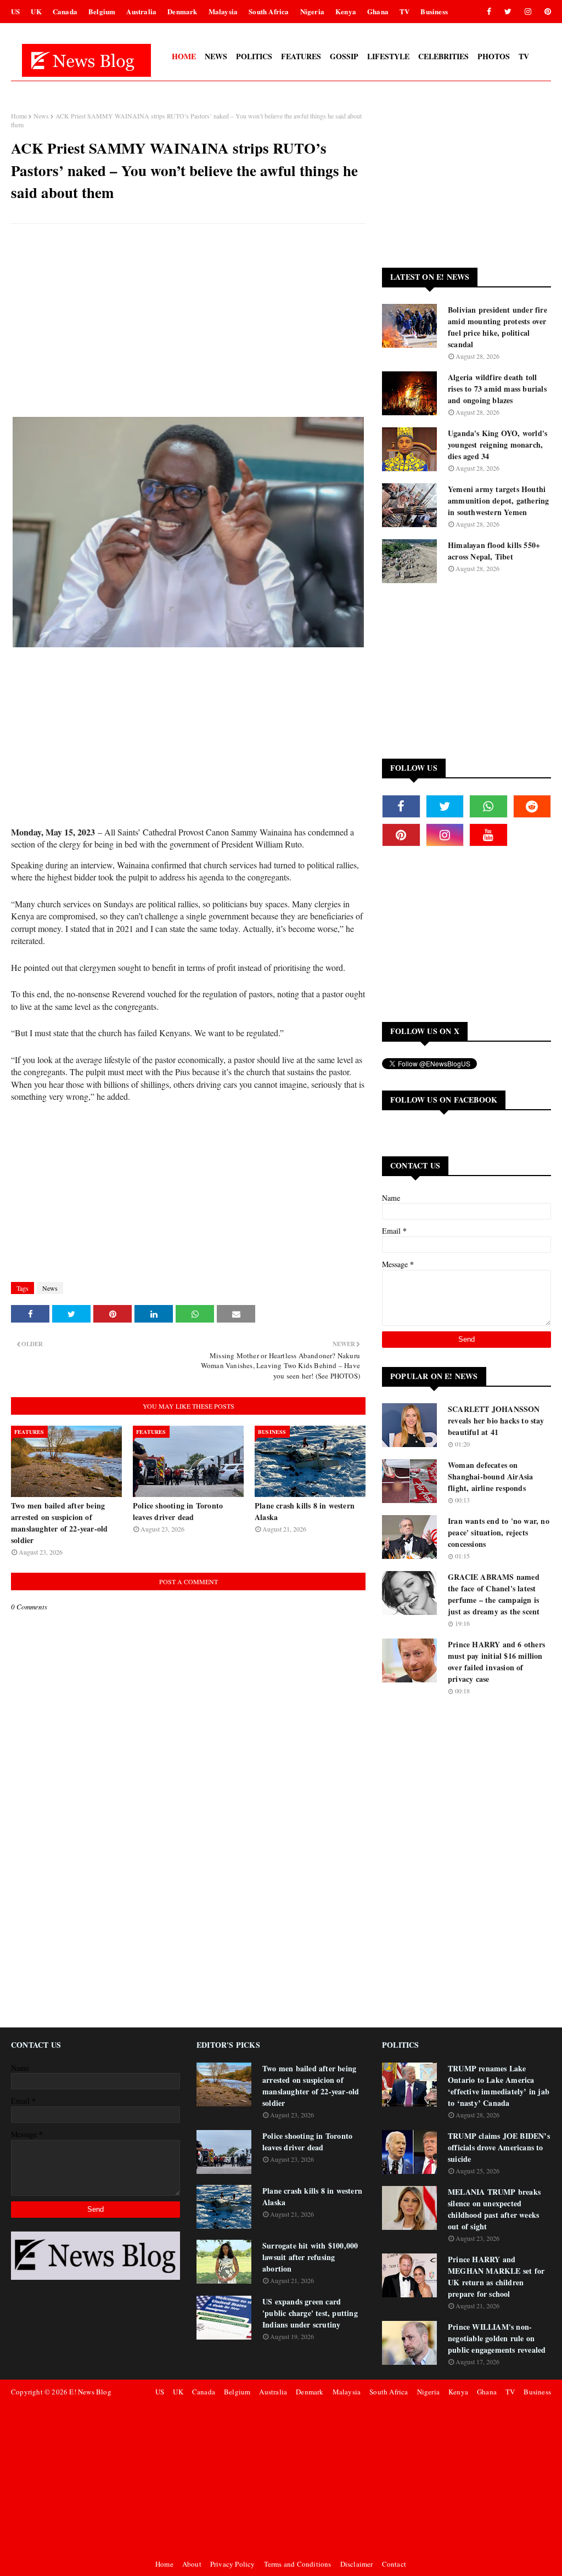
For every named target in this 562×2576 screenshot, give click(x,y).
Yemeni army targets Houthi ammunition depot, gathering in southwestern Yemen (498, 501)
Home (19, 116)
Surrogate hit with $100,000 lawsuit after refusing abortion (310, 2257)
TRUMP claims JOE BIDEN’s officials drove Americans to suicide (499, 2147)
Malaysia (223, 11)
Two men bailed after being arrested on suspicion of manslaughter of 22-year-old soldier (59, 1523)
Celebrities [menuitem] (443, 56)
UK (36, 11)
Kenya (346, 11)
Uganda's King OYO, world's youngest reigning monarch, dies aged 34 (498, 445)
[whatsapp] (488, 806)
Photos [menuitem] (494, 56)
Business (434, 11)
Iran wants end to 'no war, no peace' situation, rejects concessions (499, 1532)
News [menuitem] (216, 56)
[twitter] (508, 12)
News (41, 116)
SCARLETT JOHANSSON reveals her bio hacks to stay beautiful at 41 (496, 1420)
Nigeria (312, 11)
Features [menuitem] (301, 56)
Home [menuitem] (184, 56)
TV (404, 11)
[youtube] (488, 835)
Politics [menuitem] (254, 56)
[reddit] (532, 806)
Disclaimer (357, 2564)
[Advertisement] (188, 312)
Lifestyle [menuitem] (388, 56)
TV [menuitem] (524, 56)
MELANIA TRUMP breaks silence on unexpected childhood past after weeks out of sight (494, 2209)
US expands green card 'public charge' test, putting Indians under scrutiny (310, 2313)
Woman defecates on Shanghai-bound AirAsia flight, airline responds (490, 1476)
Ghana (378, 11)
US (15, 11)
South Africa (269, 11)
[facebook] (489, 12)
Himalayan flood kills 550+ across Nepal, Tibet (494, 551)
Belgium (102, 11)
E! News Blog (90, 2392)
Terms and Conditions (298, 2564)
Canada (65, 11)
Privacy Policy (233, 2564)
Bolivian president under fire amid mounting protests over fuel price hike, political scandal (498, 327)
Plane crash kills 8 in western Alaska (305, 1511)
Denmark (182, 11)
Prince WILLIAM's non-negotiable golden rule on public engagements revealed (497, 2338)
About (192, 2564)
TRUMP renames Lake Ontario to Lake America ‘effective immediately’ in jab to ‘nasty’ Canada (499, 2086)
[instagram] (528, 12)
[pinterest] (546, 12)
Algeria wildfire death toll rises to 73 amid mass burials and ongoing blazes (497, 389)
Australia (141, 11)
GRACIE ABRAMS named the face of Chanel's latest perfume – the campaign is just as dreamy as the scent (494, 1594)
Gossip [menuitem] (344, 56)
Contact (394, 2564)
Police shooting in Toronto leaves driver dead (178, 1511)
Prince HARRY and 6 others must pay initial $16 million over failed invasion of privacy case (496, 1662)
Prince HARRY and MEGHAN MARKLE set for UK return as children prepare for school (496, 2276)
